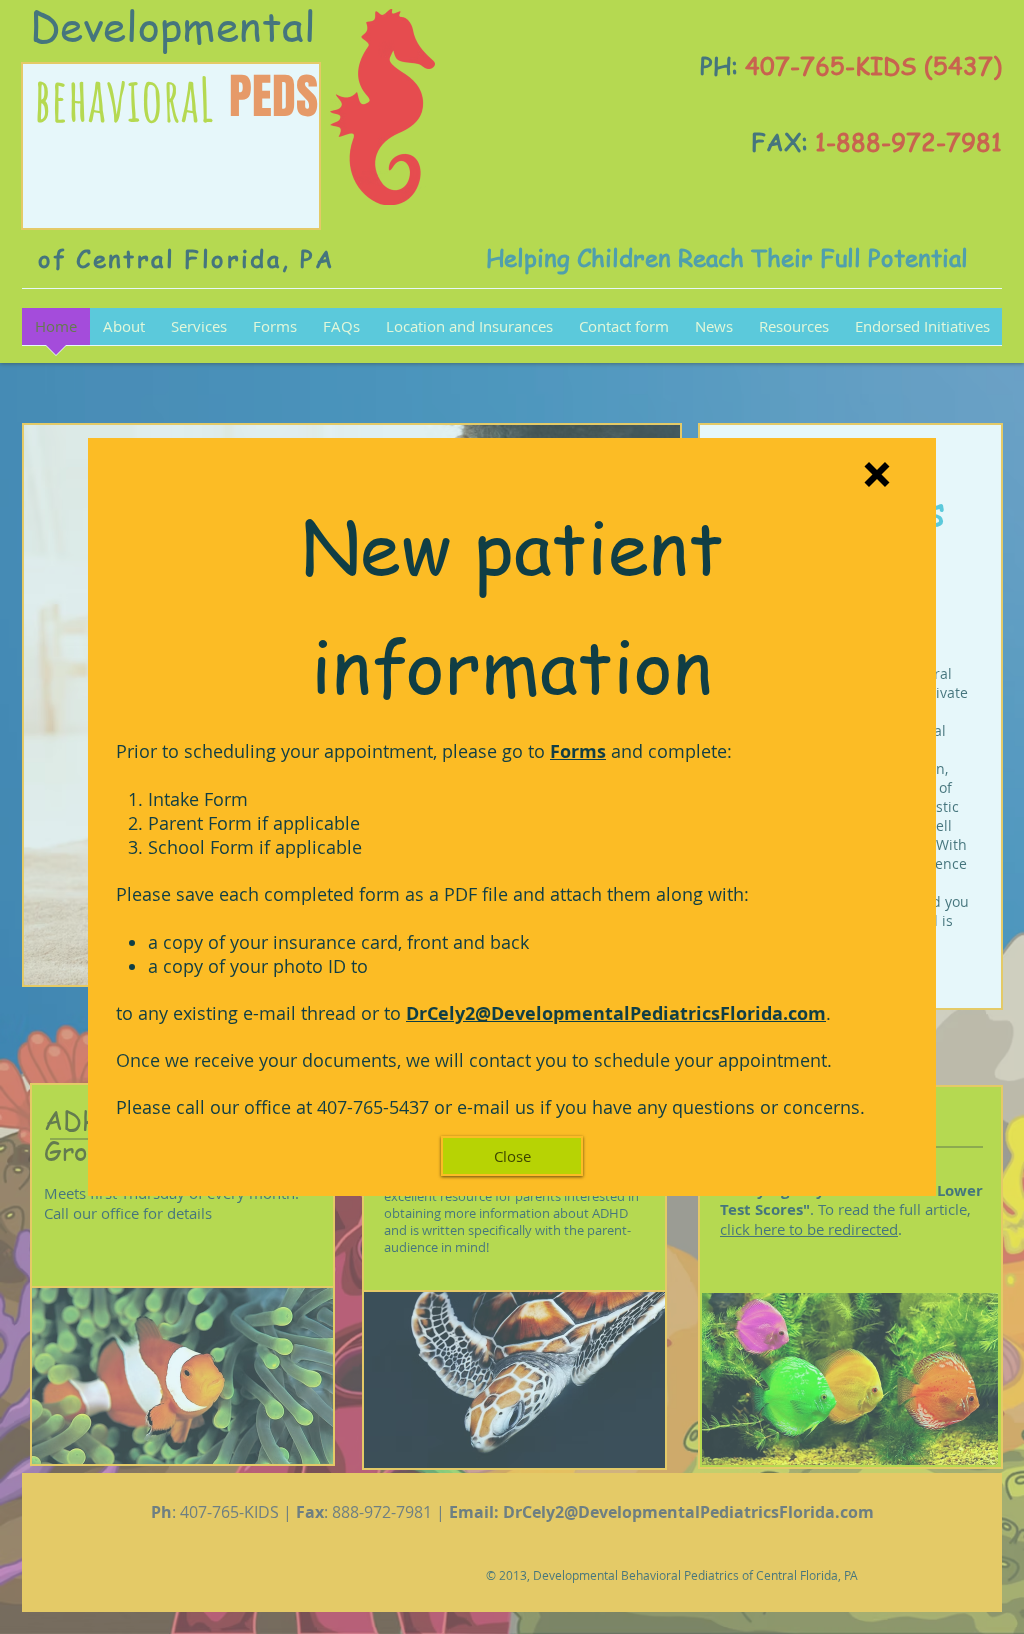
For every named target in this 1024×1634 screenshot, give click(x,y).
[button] (877, 474)
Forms (578, 751)
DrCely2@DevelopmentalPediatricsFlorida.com (616, 1013)
